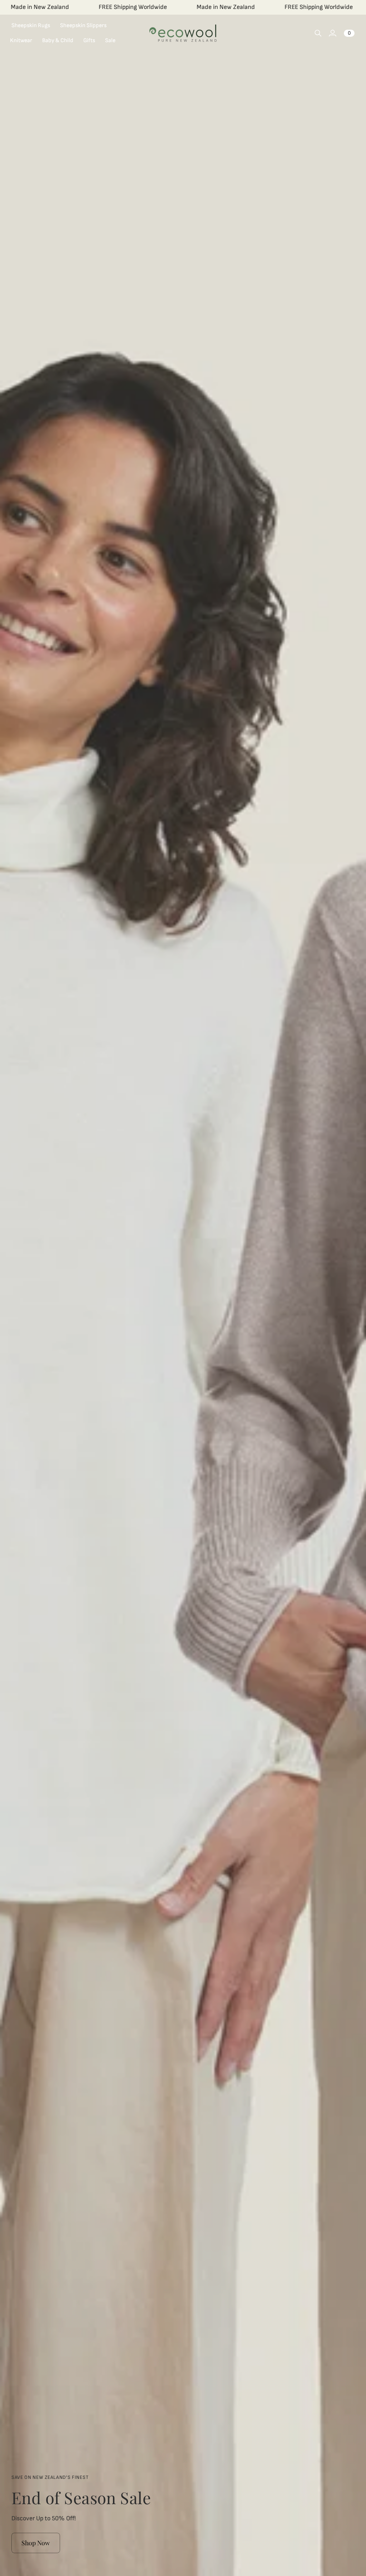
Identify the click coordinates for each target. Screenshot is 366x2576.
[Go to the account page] (332, 33)
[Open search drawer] (318, 33)
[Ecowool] (183, 33)
